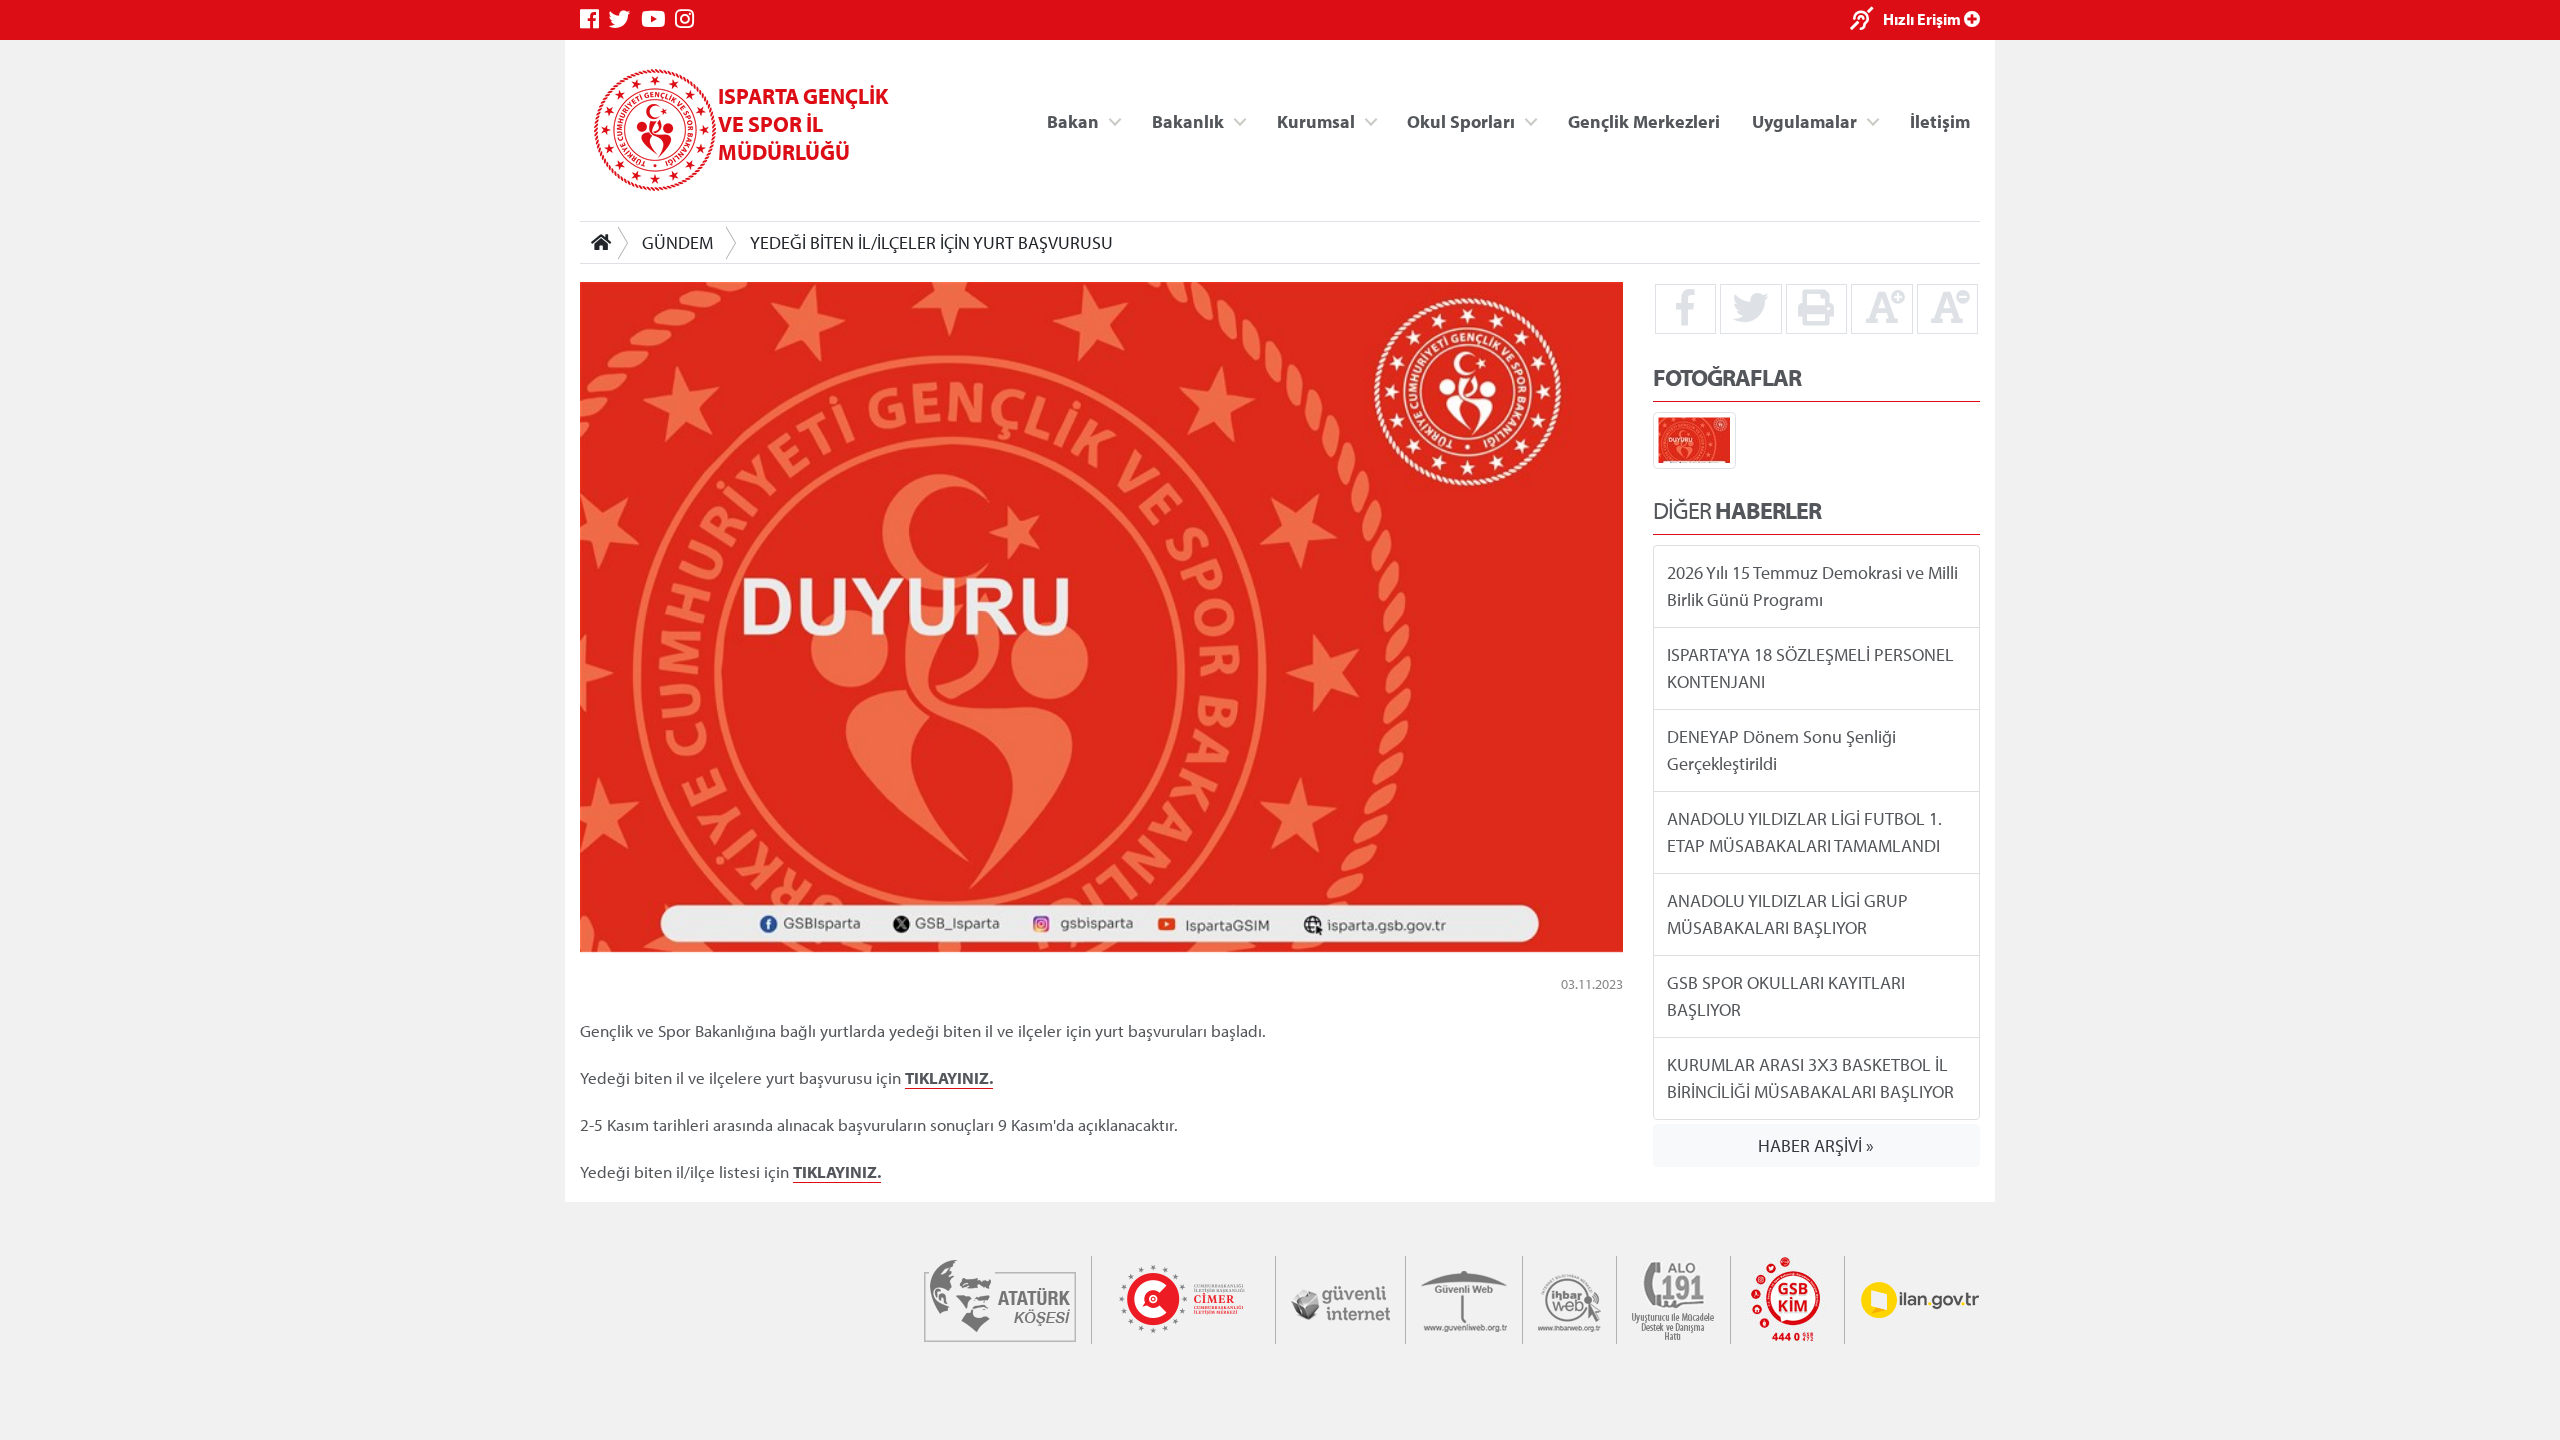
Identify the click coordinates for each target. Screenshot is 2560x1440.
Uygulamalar (1804, 120)
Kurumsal (1316, 120)
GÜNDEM (677, 242)
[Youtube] (658, 19)
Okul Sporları (1461, 120)
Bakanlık (1188, 120)
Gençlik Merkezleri (1644, 120)
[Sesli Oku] (1866, 20)
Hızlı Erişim (1923, 19)
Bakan (1073, 120)
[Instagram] (689, 19)
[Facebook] (594, 19)
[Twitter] (625, 19)
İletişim (1940, 120)
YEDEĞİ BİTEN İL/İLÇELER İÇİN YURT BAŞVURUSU (931, 242)
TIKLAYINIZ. (949, 1076)
